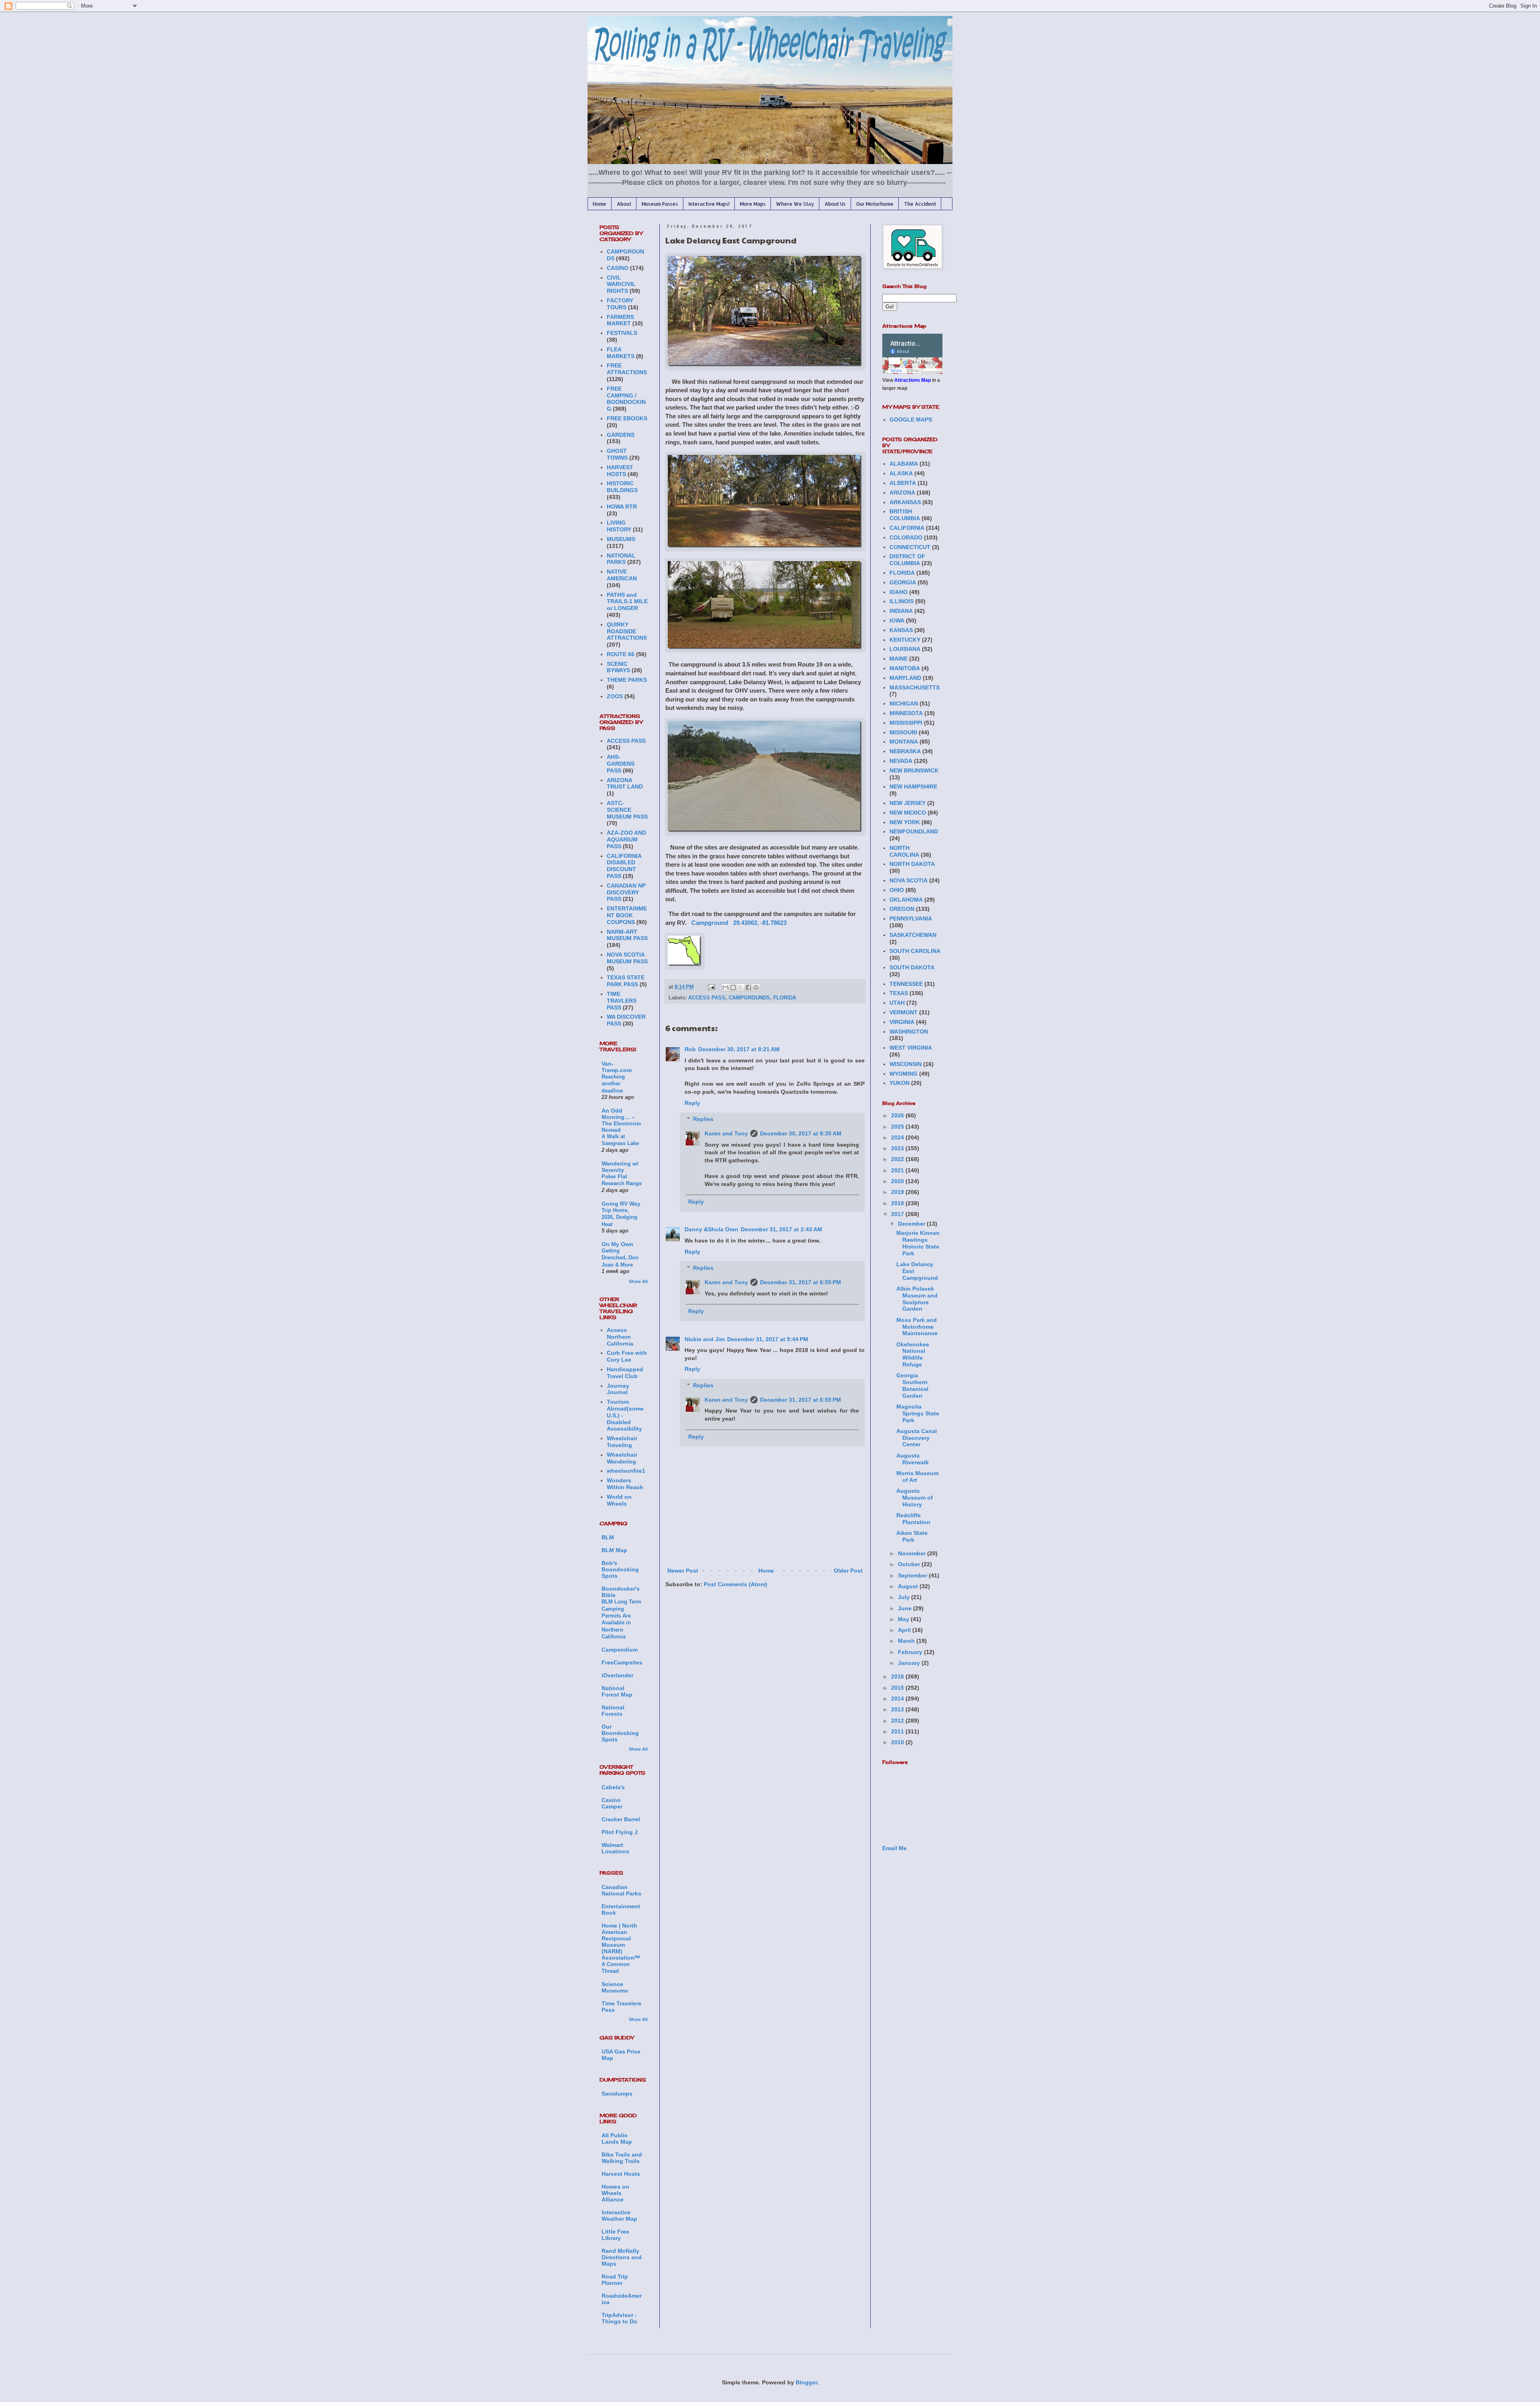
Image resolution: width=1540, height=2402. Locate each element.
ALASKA (901, 473)
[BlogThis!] (733, 987)
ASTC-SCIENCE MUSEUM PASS (627, 810)
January (910, 1663)
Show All (638, 1281)
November (913, 1553)
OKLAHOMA (906, 900)
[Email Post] (711, 987)
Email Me (895, 1848)
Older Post (848, 1571)
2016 (898, 1676)
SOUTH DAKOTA (912, 967)
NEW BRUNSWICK (914, 770)
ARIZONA (902, 493)
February (911, 1652)
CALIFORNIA (907, 528)
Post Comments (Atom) (736, 1584)
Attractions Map (913, 380)
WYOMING (904, 1074)
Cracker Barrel (621, 1819)
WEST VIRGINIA (911, 1048)
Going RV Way (621, 1204)
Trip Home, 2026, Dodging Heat (619, 1217)
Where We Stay (795, 204)
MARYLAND (905, 678)
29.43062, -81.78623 (760, 923)
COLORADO (906, 537)
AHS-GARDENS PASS (621, 764)
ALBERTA (903, 483)
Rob (690, 1049)
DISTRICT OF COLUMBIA (907, 560)
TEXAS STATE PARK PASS (626, 981)
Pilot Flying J (620, 1832)
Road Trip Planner (615, 2280)
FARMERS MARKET (620, 320)
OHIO (897, 890)
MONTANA (904, 742)
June (906, 1608)
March (907, 1641)
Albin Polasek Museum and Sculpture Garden (917, 1299)
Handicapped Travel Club (625, 1373)
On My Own (617, 1244)
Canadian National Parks (621, 1890)
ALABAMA (904, 464)
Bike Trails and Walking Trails (622, 2158)
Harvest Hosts (621, 2174)
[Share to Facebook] (748, 987)
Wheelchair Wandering (622, 1458)
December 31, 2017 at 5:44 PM (768, 1339)
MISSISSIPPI (906, 723)
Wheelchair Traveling (622, 1442)
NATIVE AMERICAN (622, 575)
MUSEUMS (621, 539)
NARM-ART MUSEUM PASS (627, 935)
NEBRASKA (905, 751)
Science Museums (615, 1987)
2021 (898, 1170)
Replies (703, 1119)
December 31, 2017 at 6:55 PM (800, 1282)
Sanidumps (617, 2094)
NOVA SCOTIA (909, 880)
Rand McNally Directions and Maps (622, 2257)
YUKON (900, 1083)
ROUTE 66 (621, 654)
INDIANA (901, 611)
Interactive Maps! (709, 204)
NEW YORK (905, 822)
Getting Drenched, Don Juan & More (620, 1258)
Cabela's (613, 1787)
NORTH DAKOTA (912, 864)
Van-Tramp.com (617, 1067)
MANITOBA (905, 668)
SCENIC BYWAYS (618, 667)
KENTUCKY (905, 640)
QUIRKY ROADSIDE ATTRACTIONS (627, 631)
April (905, 1630)
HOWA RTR (622, 507)
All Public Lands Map (617, 2138)
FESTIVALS (622, 333)
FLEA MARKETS (621, 353)
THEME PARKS (627, 680)
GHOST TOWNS (617, 454)
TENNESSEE (906, 984)
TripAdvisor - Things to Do (619, 2318)
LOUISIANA (905, 649)
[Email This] (725, 987)
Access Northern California (620, 1337)
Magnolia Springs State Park (918, 1413)
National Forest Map (617, 1691)
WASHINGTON (909, 1032)
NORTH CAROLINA (904, 851)
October (910, 1564)
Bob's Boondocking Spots (620, 1569)
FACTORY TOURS (620, 304)
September (913, 1575)
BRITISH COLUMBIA (905, 515)
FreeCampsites (622, 1662)
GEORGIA (903, 582)
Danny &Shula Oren (711, 1229)
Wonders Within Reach (625, 1484)
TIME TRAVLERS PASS (622, 1001)
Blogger (806, 2382)
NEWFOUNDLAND (914, 831)
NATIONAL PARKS (621, 559)
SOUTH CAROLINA (915, 951)
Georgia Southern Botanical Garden (912, 1385)
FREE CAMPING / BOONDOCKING (626, 399)
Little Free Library (615, 2235)
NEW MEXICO (908, 813)
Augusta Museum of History (915, 1498)
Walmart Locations (615, 1848)
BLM (608, 1537)
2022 (898, 1159)
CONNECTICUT (910, 547)
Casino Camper (612, 1803)
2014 (898, 1699)
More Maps (753, 204)
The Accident (920, 204)
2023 (898, 1148)
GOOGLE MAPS (911, 420)
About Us (835, 204)
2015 (898, 1688)
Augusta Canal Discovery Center (917, 1438)
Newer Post (683, 1571)
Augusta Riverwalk (913, 1459)
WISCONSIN (906, 1064)
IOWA (897, 620)
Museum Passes (660, 204)
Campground (710, 923)
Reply (692, 1103)
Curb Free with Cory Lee (627, 1356)
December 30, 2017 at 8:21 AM (739, 1049)
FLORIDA (785, 998)
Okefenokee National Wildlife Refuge (913, 1354)
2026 (898, 1115)
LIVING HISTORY (619, 526)
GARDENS (621, 435)
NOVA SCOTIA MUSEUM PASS (627, 958)
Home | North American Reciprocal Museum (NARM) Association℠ (621, 1942)
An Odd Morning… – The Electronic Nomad (621, 1120)
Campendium (620, 1650)
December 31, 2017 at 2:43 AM (781, 1229)
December (912, 1224)
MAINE (899, 659)
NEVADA (901, 761)
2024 (898, 1137)
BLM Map (614, 1550)
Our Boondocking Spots (620, 1733)
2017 (898, 1214)
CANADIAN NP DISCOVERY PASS (626, 892)
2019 (898, 1192)
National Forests (613, 1711)
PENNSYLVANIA (911, 918)
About (624, 204)
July (905, 1597)
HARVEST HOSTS (620, 471)
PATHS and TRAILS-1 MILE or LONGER (627, 602)
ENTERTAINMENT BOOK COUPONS (627, 915)
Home (600, 204)
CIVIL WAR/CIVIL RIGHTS (621, 284)
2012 (898, 1721)
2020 (898, 1181)
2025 (898, 1127)
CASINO (618, 268)
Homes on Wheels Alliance (615, 2193)
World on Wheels (619, 1500)
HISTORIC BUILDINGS (622, 487)
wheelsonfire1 (626, 1471)
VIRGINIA (902, 1022)
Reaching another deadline (613, 1084)
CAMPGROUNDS (749, 998)
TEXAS (899, 993)
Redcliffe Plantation (913, 1519)
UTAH (897, 1003)
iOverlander (617, 1675)
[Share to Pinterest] (756, 987)
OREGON (902, 909)
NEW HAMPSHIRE (913, 786)
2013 (898, 1709)
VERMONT (904, 1012)
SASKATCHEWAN (913, 935)
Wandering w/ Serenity (620, 1167)
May (904, 1619)
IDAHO (899, 592)
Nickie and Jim (705, 1339)
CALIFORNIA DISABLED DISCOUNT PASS (624, 866)
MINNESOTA (906, 713)
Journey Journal (618, 1389)
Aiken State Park (912, 1536)
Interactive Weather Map (619, 2216)
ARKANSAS (905, 502)
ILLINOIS (902, 601)
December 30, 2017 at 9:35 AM (801, 1133)
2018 (898, 1203)
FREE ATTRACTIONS (627, 369)
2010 (898, 1742)
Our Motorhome (875, 204)
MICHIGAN (904, 703)
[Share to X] (741, 987)
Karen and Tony (726, 1133)
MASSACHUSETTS (915, 687)
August (909, 1586)
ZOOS (615, 696)
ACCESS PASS (707, 998)
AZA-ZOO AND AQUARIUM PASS (626, 839)
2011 (898, 1731)
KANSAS (901, 630)
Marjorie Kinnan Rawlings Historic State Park (918, 1243)
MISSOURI (903, 732)
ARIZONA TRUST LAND (625, 783)
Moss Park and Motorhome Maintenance (917, 1327)
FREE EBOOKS (627, 418)
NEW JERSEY (908, 803)
